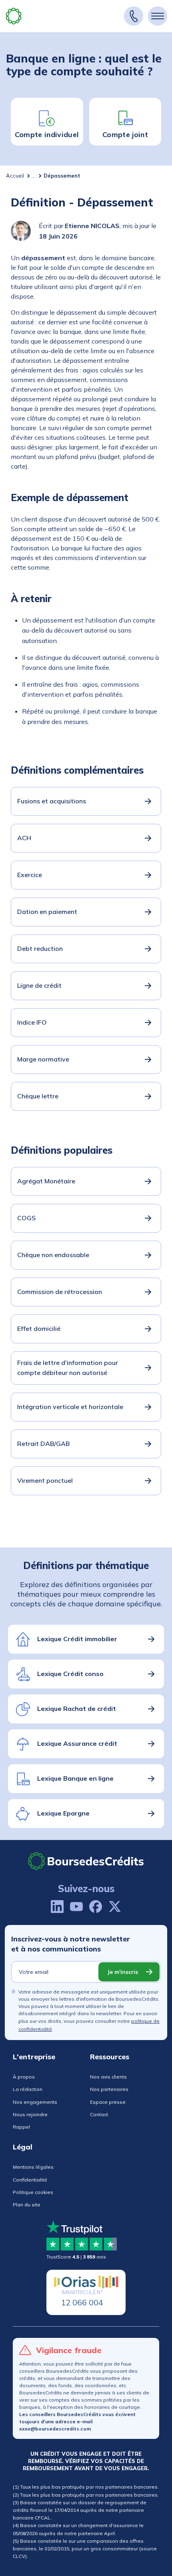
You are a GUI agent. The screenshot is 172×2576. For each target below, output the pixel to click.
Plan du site (27, 2205)
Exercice (30, 875)
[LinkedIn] (57, 1907)
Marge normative (43, 1059)
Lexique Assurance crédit (77, 1743)
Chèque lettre (38, 1096)
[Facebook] (96, 1907)
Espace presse (108, 2102)
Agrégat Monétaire (46, 1181)
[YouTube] (76, 1907)
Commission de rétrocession (60, 1292)
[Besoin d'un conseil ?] (134, 16)
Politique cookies (33, 2192)
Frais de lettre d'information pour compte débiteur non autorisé (68, 1368)
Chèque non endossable (53, 1255)
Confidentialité (30, 2180)
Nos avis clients (108, 2077)
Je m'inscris (123, 1972)
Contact (99, 2114)
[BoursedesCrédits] (86, 1861)
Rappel (21, 2127)
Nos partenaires (109, 2089)
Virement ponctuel (45, 1480)
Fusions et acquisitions (52, 801)
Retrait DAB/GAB (43, 1444)
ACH (24, 838)
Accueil (15, 176)
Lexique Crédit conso (70, 1674)
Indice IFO (32, 1022)
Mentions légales (33, 2167)
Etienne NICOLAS (92, 226)
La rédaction (28, 2089)
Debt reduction (40, 948)
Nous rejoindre (30, 2114)
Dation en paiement (47, 912)
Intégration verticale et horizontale (70, 1407)
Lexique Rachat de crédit (77, 1709)
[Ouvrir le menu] (158, 16)
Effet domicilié (39, 1328)
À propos (24, 2077)
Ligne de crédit (39, 985)
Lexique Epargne (63, 1813)
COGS (26, 1218)
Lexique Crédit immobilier (77, 1639)
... (34, 176)
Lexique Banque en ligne (75, 1778)
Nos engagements (35, 2102)
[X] (115, 1907)
